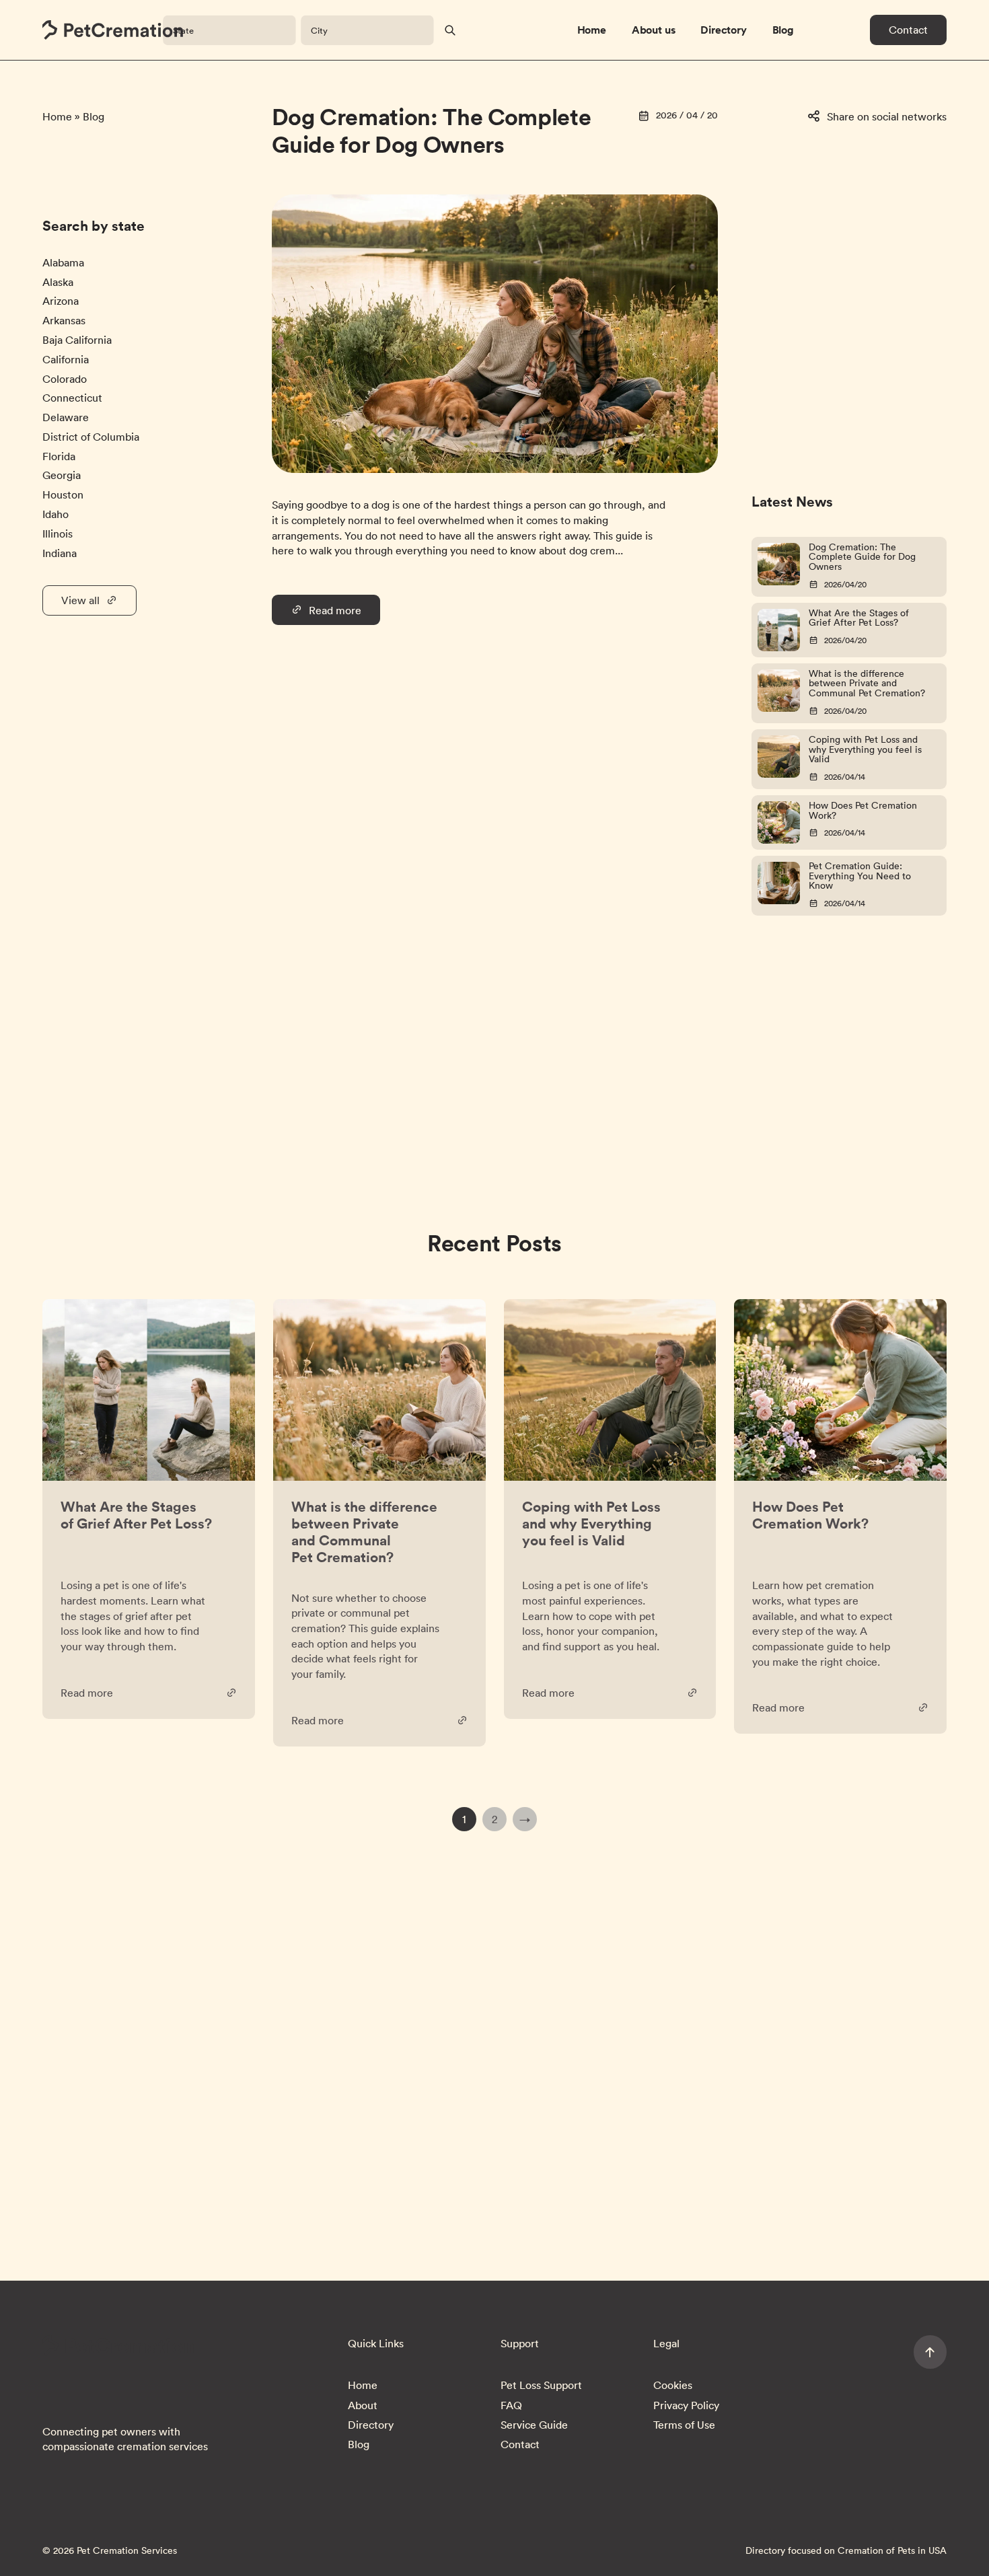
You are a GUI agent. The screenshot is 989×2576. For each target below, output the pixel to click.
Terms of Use (684, 2425)
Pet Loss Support (541, 2385)
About (363, 2405)
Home (592, 30)
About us (654, 30)
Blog (783, 30)
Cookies (673, 2385)
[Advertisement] (812, 277)
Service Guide (534, 2425)
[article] (149, 1509)
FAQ (511, 2405)
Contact (908, 30)
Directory (724, 30)
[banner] (113, 30)
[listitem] (63, 262)
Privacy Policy (686, 2405)
